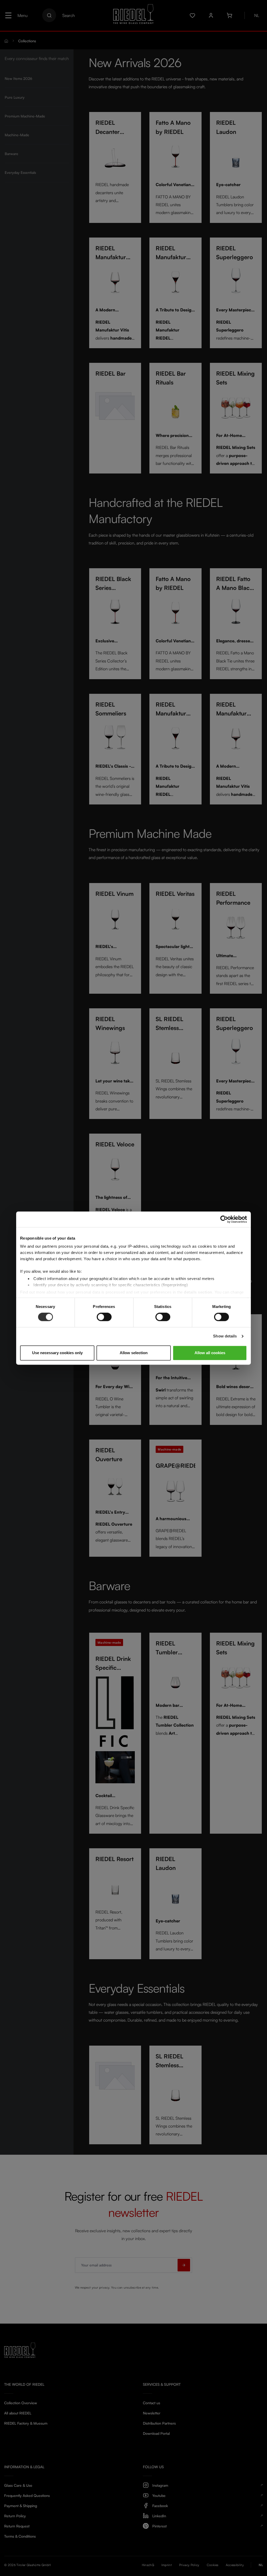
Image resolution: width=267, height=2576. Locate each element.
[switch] (104, 1317)
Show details (225, 1336)
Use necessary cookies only (57, 1353)
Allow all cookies (210, 1353)
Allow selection (134, 1353)
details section (198, 1292)
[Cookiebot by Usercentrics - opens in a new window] (224, 1219)
